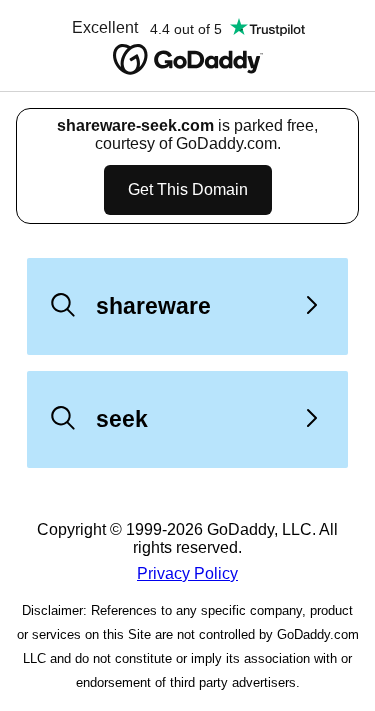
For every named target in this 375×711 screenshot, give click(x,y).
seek (122, 419)
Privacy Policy (187, 573)
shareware (153, 306)
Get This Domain (188, 189)
